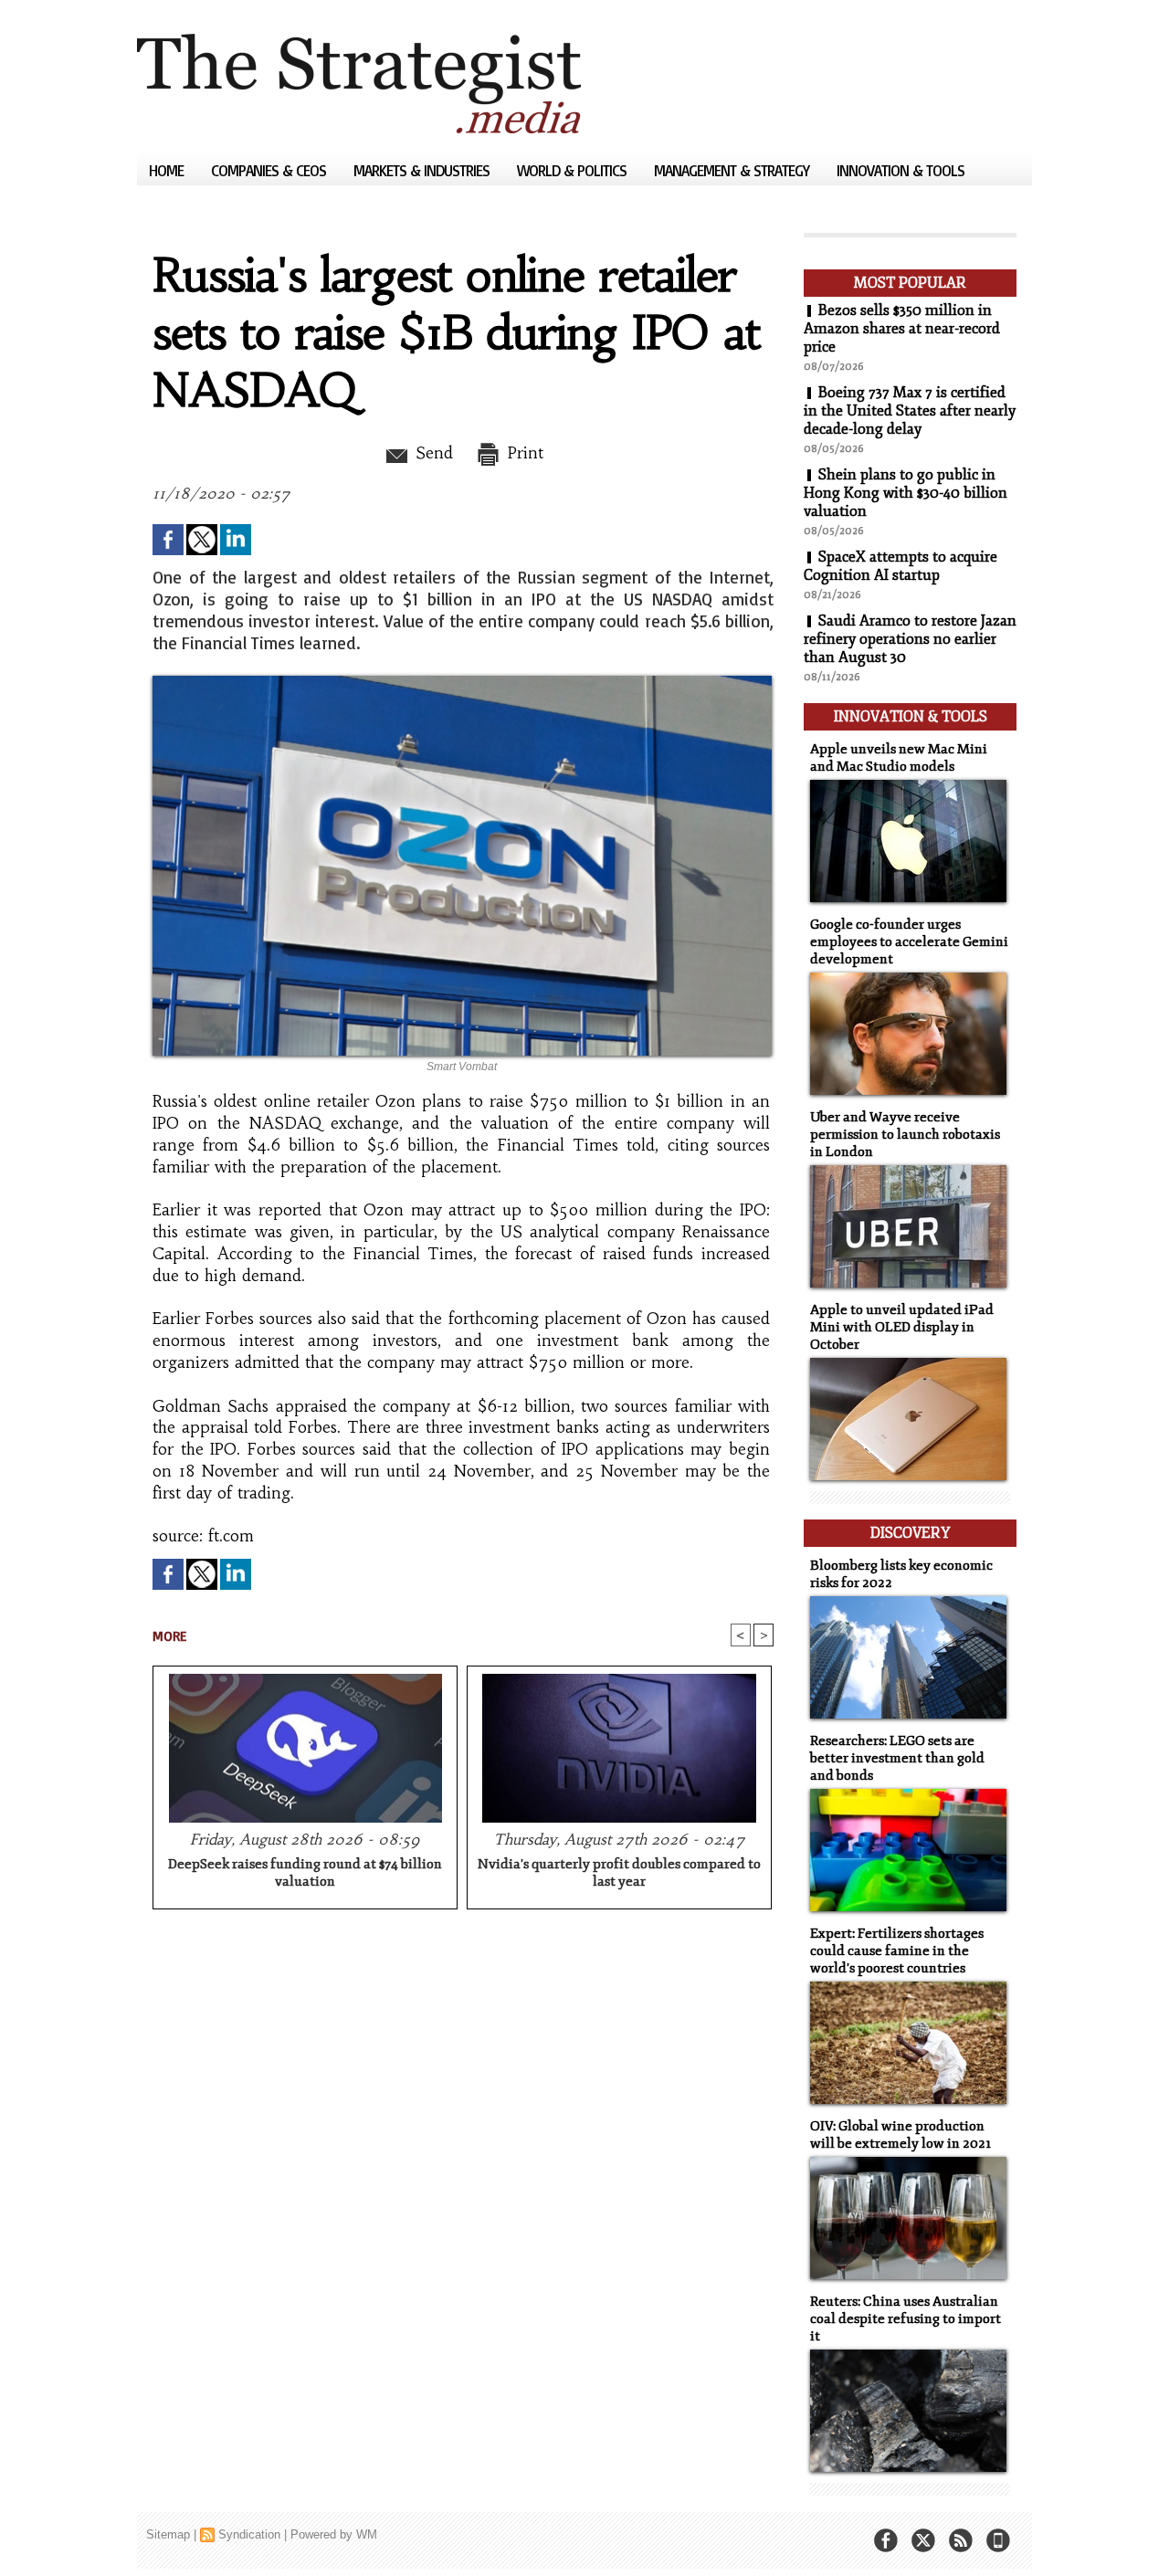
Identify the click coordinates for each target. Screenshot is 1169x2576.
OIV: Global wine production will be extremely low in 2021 (900, 2135)
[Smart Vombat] (462, 681)
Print (523, 453)
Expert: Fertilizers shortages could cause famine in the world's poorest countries (897, 1951)
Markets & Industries (423, 170)
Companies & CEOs (270, 170)
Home (168, 170)
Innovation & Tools (900, 170)
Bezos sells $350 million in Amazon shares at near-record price (902, 329)
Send (432, 453)
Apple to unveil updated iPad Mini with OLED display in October (902, 1327)
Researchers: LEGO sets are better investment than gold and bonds (897, 1758)
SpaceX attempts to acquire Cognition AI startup (900, 566)
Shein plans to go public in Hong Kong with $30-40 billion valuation (906, 493)
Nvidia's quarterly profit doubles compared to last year (619, 1873)
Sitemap (168, 2534)
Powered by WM (334, 2534)
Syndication (249, 2534)
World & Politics (574, 170)
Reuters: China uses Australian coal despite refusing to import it (906, 2319)
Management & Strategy (733, 170)
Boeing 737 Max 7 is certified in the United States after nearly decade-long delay (910, 411)
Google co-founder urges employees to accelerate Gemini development (909, 942)
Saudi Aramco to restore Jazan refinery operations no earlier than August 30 (910, 639)
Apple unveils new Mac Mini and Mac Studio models (899, 758)
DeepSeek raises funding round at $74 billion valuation (305, 1873)
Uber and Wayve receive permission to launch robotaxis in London (905, 1135)
